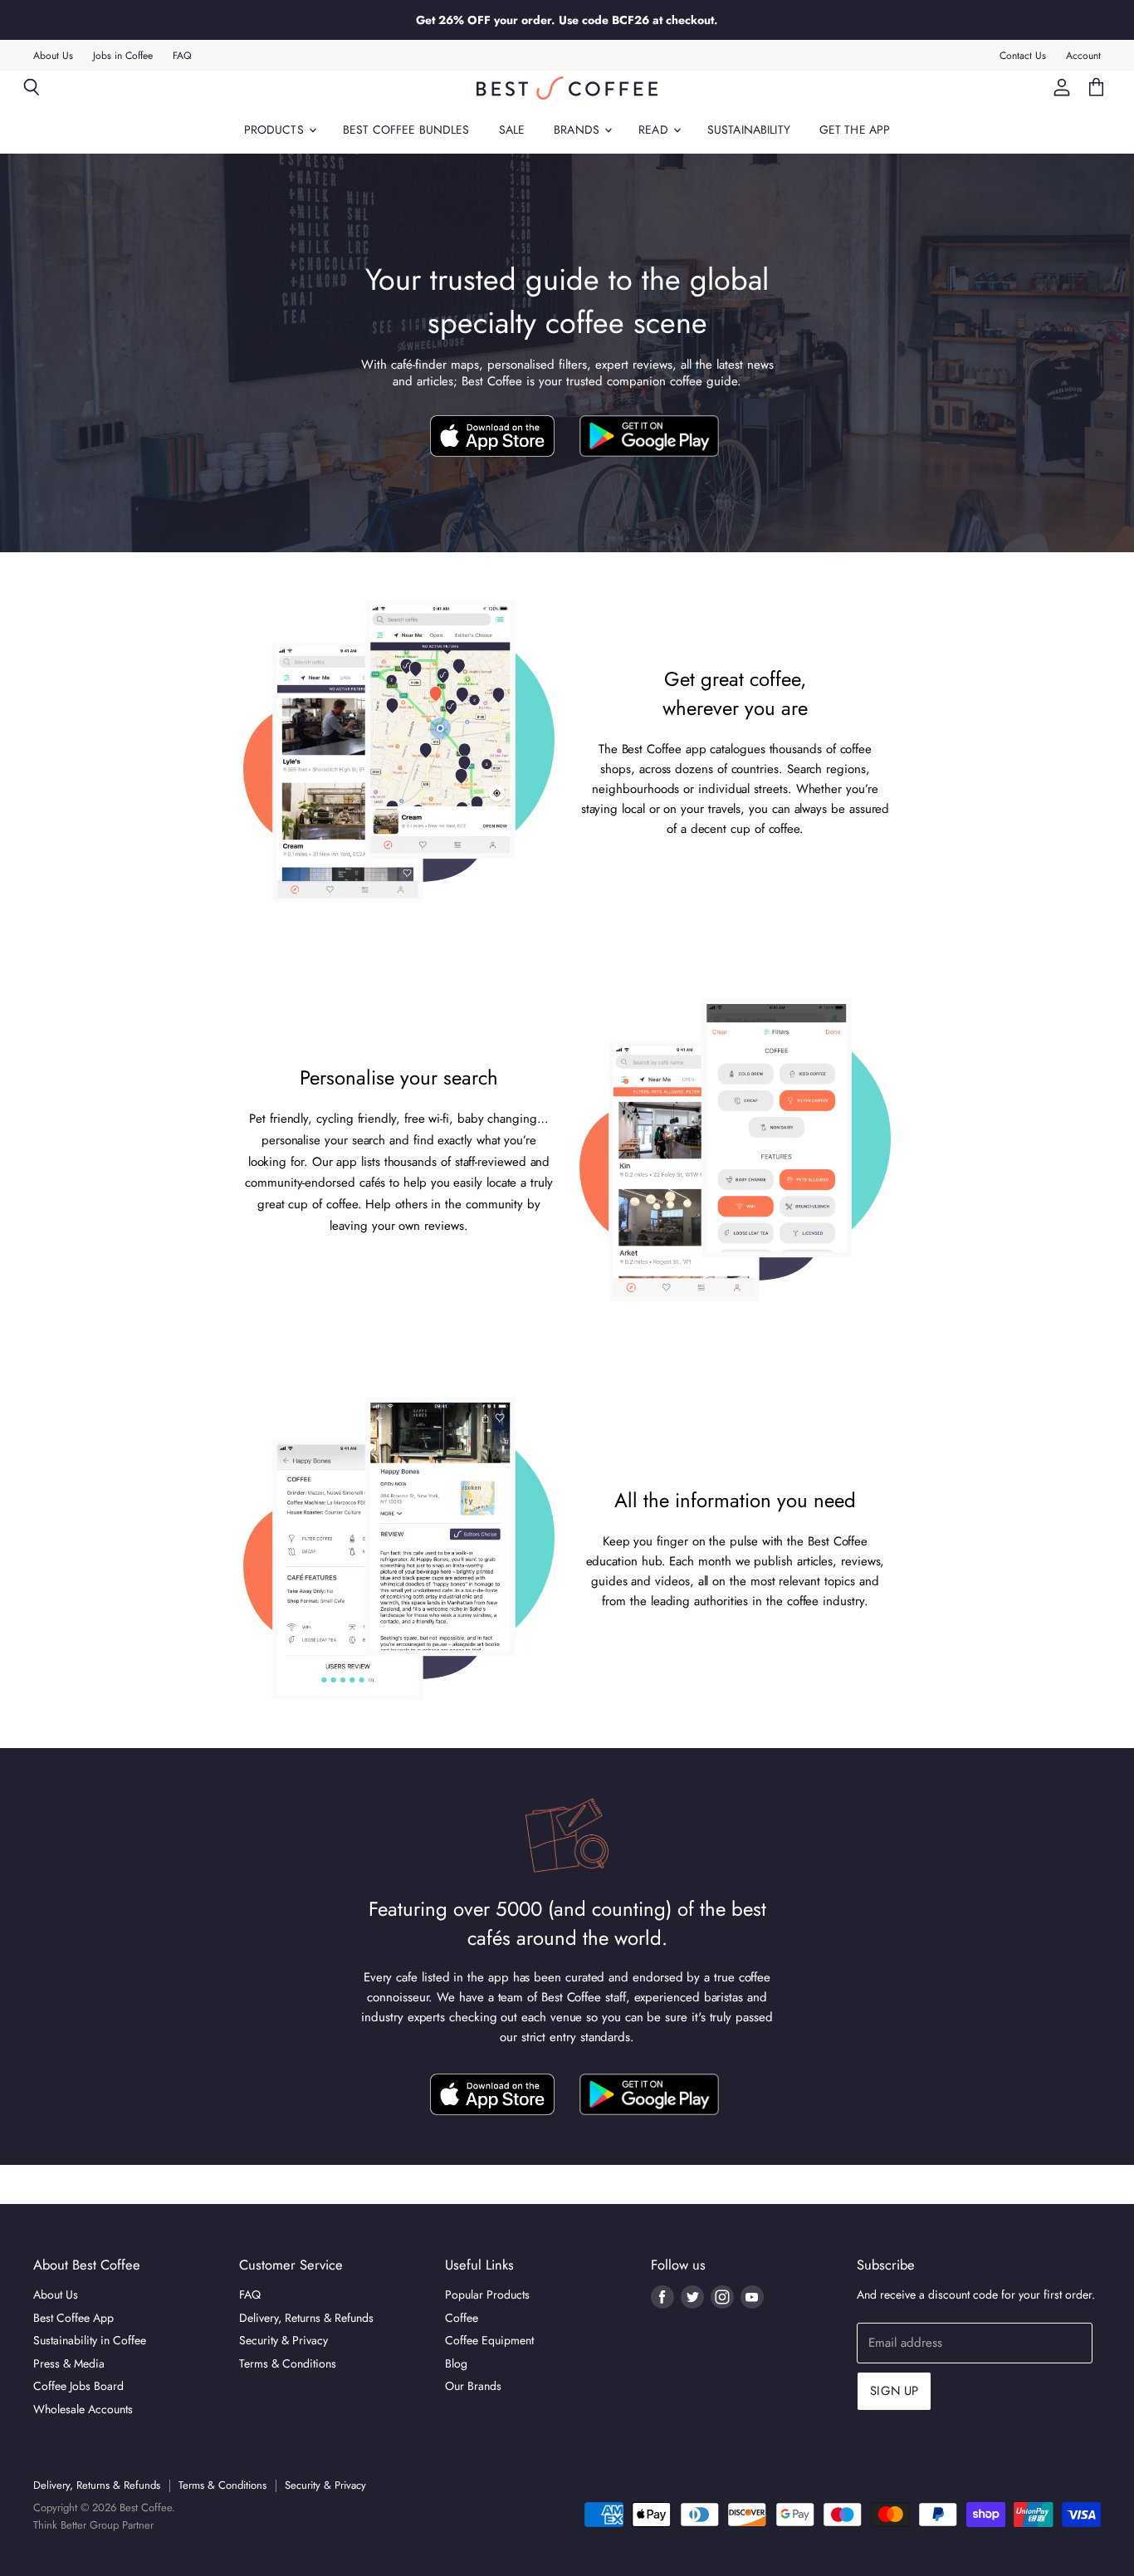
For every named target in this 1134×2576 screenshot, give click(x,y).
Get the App (855, 130)
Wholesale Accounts (83, 2409)
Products (276, 130)
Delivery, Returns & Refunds (306, 2318)
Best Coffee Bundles (406, 130)
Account (1083, 56)
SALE (512, 130)
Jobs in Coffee (123, 56)
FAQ (182, 56)
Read (655, 130)
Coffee (462, 2318)
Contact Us (1023, 56)
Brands (578, 130)
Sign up (894, 2391)
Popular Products (487, 2294)
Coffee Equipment (489, 2340)
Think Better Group (76, 2525)
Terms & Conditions (288, 2363)
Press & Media (69, 2363)
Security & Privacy (283, 2340)
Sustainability (749, 130)
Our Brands (473, 2386)
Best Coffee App (73, 2318)
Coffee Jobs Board (78, 2386)
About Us (53, 56)
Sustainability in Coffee (90, 2340)
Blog (456, 2363)
